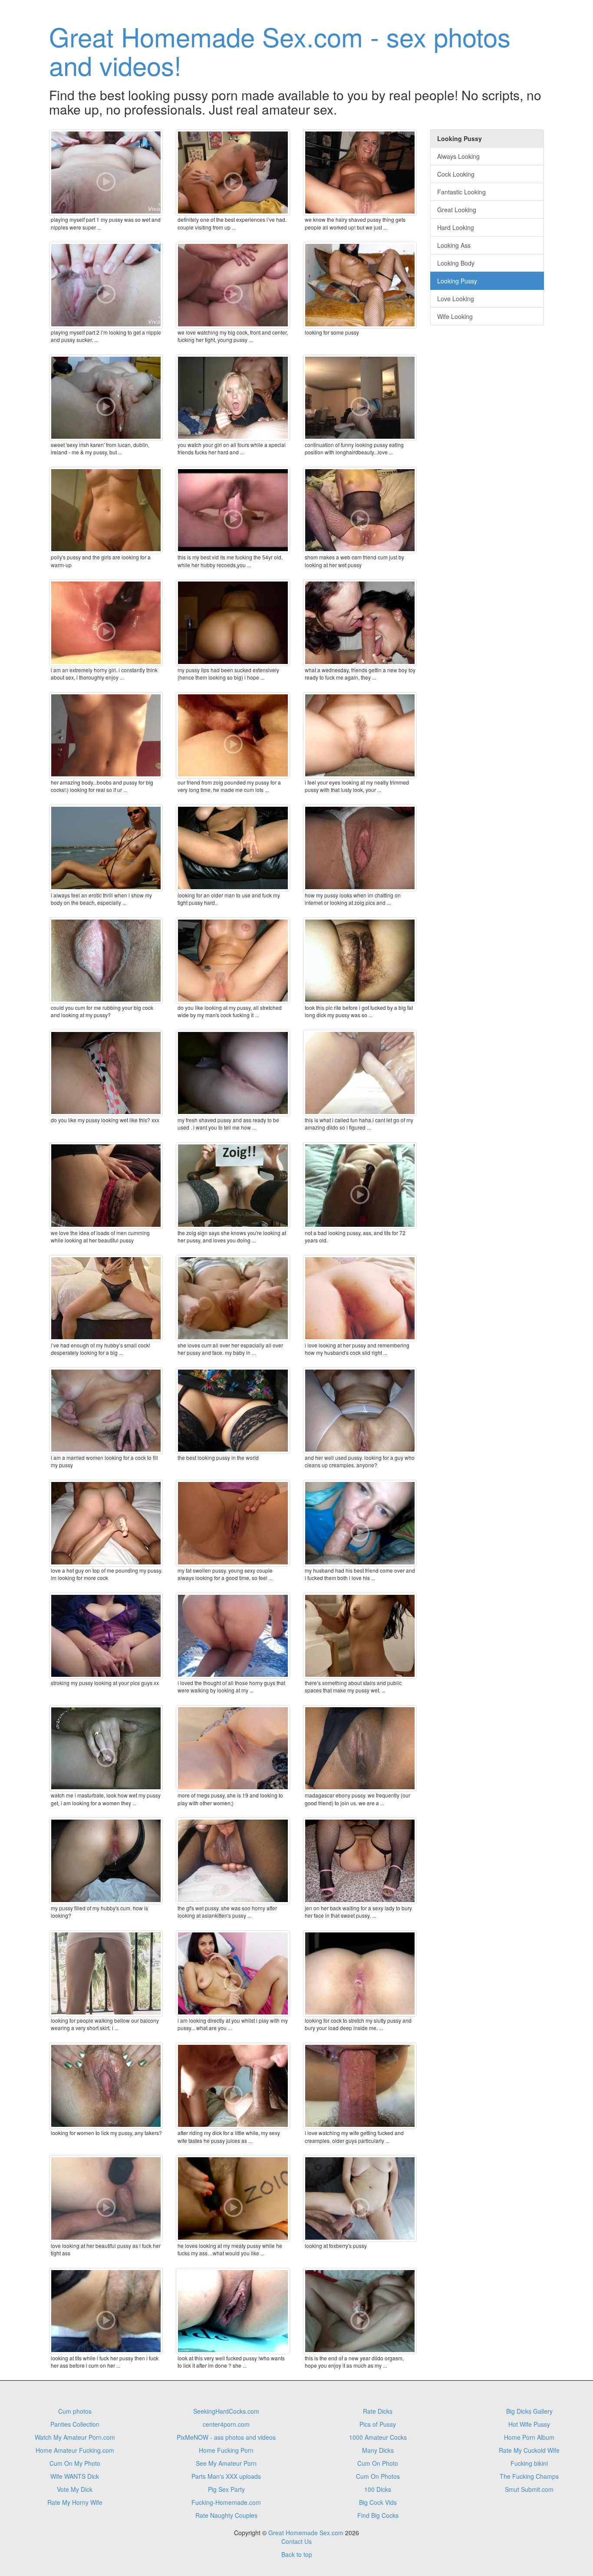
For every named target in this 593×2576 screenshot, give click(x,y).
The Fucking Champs (529, 2476)
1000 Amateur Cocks (378, 2437)
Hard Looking (456, 227)
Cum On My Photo (75, 2463)
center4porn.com (226, 2424)
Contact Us (296, 2541)
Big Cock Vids (378, 2502)
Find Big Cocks (378, 2515)
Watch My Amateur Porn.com (75, 2437)
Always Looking (458, 156)
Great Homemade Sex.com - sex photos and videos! (280, 50)
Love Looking (456, 299)
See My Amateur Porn (226, 2463)
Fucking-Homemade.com (226, 2502)
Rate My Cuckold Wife (529, 2450)
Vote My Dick (75, 2489)
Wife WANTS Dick (75, 2476)
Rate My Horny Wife (75, 2502)
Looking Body (456, 263)
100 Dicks (378, 2489)
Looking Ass (454, 245)
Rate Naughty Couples (226, 2515)
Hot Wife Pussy (529, 2424)
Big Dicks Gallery (529, 2411)
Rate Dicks (378, 2411)
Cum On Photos (378, 2476)
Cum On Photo (378, 2463)
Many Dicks (378, 2450)
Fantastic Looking (461, 192)
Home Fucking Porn (226, 2450)
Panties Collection (75, 2424)
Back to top (297, 2554)
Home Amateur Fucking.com (75, 2450)
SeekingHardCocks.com (226, 2411)
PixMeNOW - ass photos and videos (226, 2437)
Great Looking (457, 210)
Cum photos (75, 2411)
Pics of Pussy (378, 2424)
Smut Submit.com (529, 2489)
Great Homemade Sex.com (306, 2533)
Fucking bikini (529, 2463)
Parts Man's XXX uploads (226, 2476)
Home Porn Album (529, 2437)
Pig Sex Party (226, 2489)
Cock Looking (456, 174)
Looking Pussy (457, 281)
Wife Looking (455, 316)
